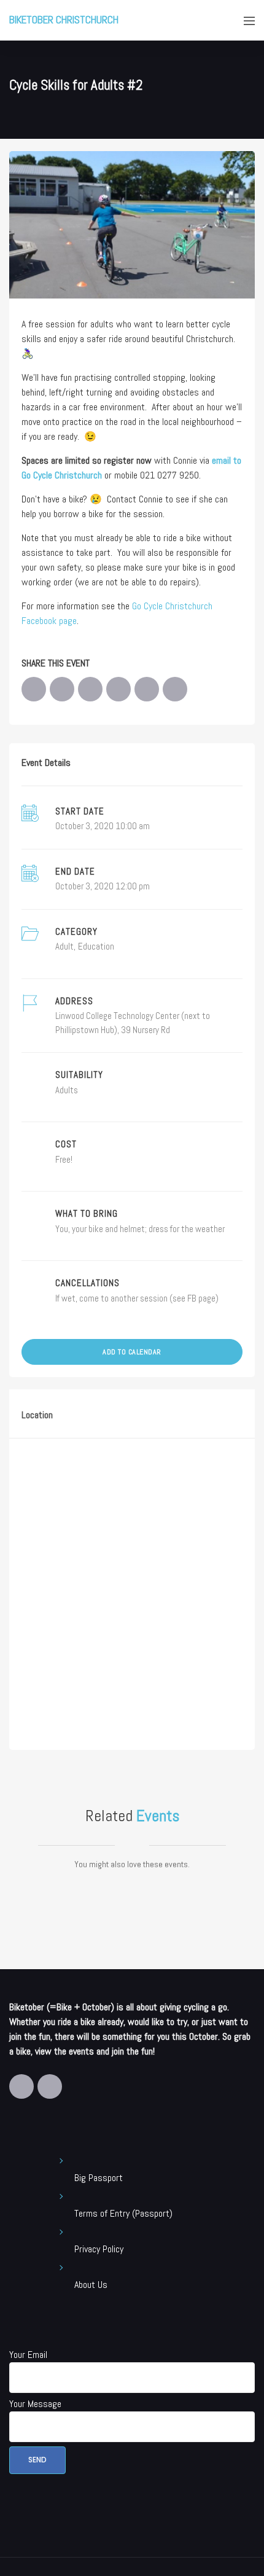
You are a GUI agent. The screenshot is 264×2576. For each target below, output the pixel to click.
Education (96, 946)
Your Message (35, 2404)
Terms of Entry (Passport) (123, 2213)
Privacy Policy (99, 2249)
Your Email (28, 2355)
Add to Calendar (132, 1352)
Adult (64, 946)
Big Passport (99, 2178)
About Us (91, 2285)
